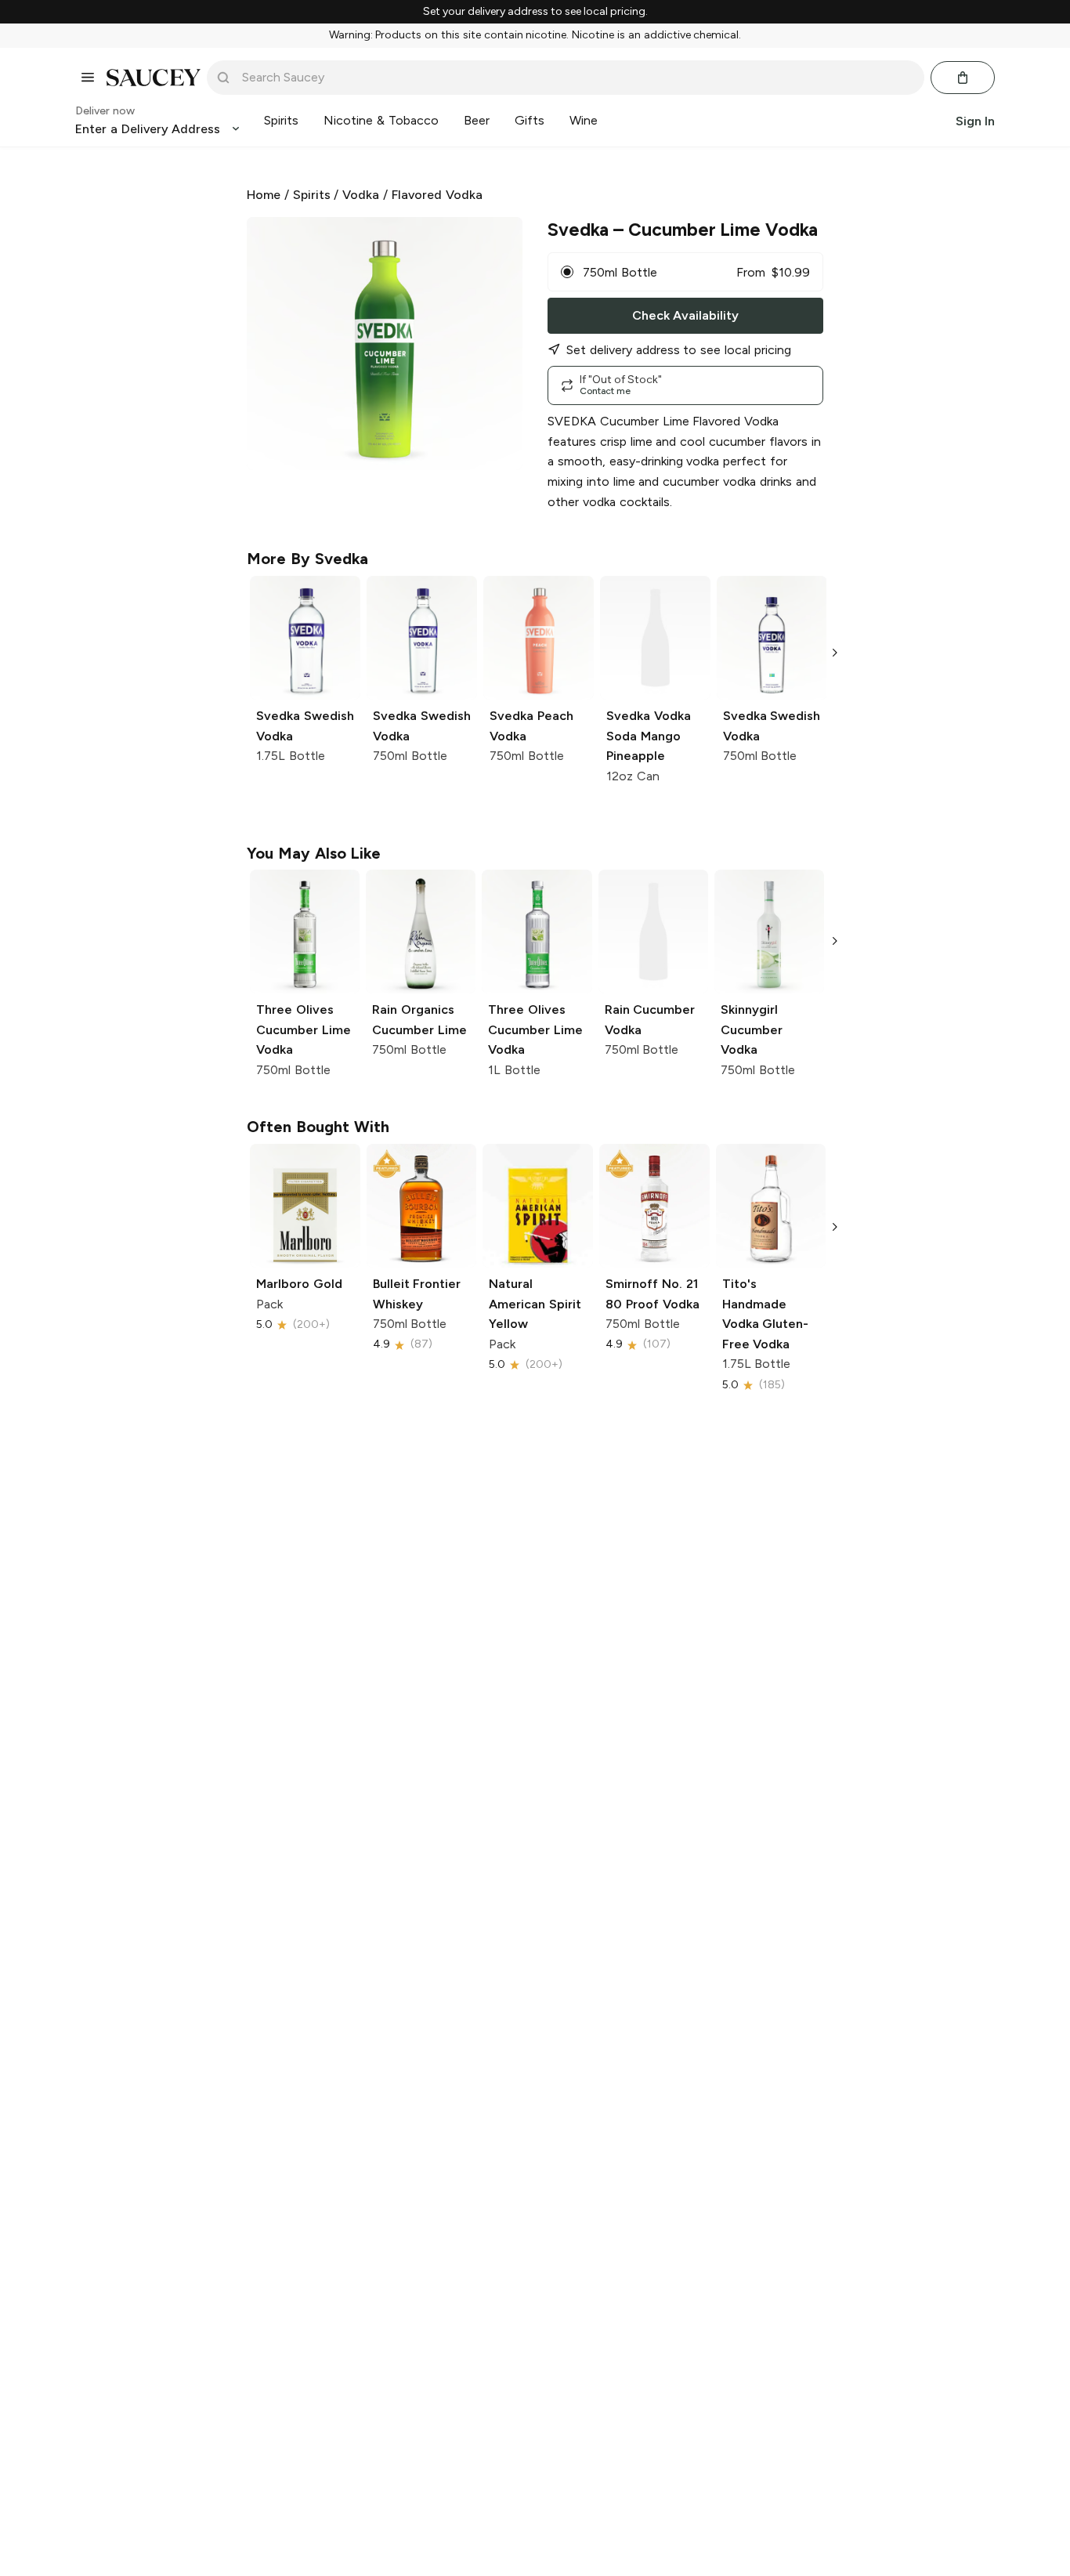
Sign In (975, 120)
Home (264, 195)
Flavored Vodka (437, 195)
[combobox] (577, 78)
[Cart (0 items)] (963, 78)
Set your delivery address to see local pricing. (535, 12)
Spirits (312, 195)
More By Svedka (307, 559)
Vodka (361, 195)
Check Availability (685, 315)
